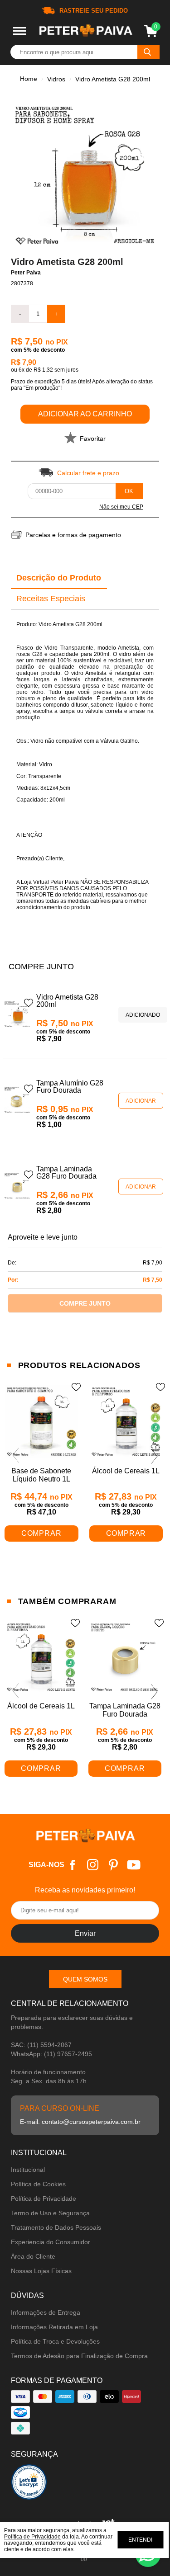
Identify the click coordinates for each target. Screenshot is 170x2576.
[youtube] (134, 1865)
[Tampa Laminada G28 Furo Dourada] (17, 1187)
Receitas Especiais (51, 599)
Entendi (140, 2540)
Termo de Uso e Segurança (50, 2213)
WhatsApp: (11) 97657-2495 (51, 2054)
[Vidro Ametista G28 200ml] (17, 1015)
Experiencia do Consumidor (51, 2242)
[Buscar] (148, 52)
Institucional (28, 2170)
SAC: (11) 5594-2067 (41, 2045)
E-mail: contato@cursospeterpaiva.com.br (80, 2122)
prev (15, 1456)
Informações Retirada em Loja (54, 2327)
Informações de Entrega (46, 2312)
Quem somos (85, 1979)
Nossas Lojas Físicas (41, 2271)
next (155, 1456)
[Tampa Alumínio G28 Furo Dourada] (17, 1101)
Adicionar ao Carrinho (85, 414)
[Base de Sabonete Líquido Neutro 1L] (41, 1422)
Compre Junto (85, 1303)
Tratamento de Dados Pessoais (56, 2227)
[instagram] (93, 1865)
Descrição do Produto (59, 578)
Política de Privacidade (44, 2199)
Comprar (41, 1533)
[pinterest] (113, 1865)
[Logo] (85, 31)
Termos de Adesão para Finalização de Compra (79, 2356)
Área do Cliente (33, 2256)
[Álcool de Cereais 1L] (126, 1422)
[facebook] (72, 1865)
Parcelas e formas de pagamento (73, 535)
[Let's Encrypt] (29, 2484)
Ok (129, 491)
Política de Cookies (38, 2184)
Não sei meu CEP (121, 507)
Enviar (85, 1933)
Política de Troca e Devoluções (55, 2341)
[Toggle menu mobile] (19, 31)
